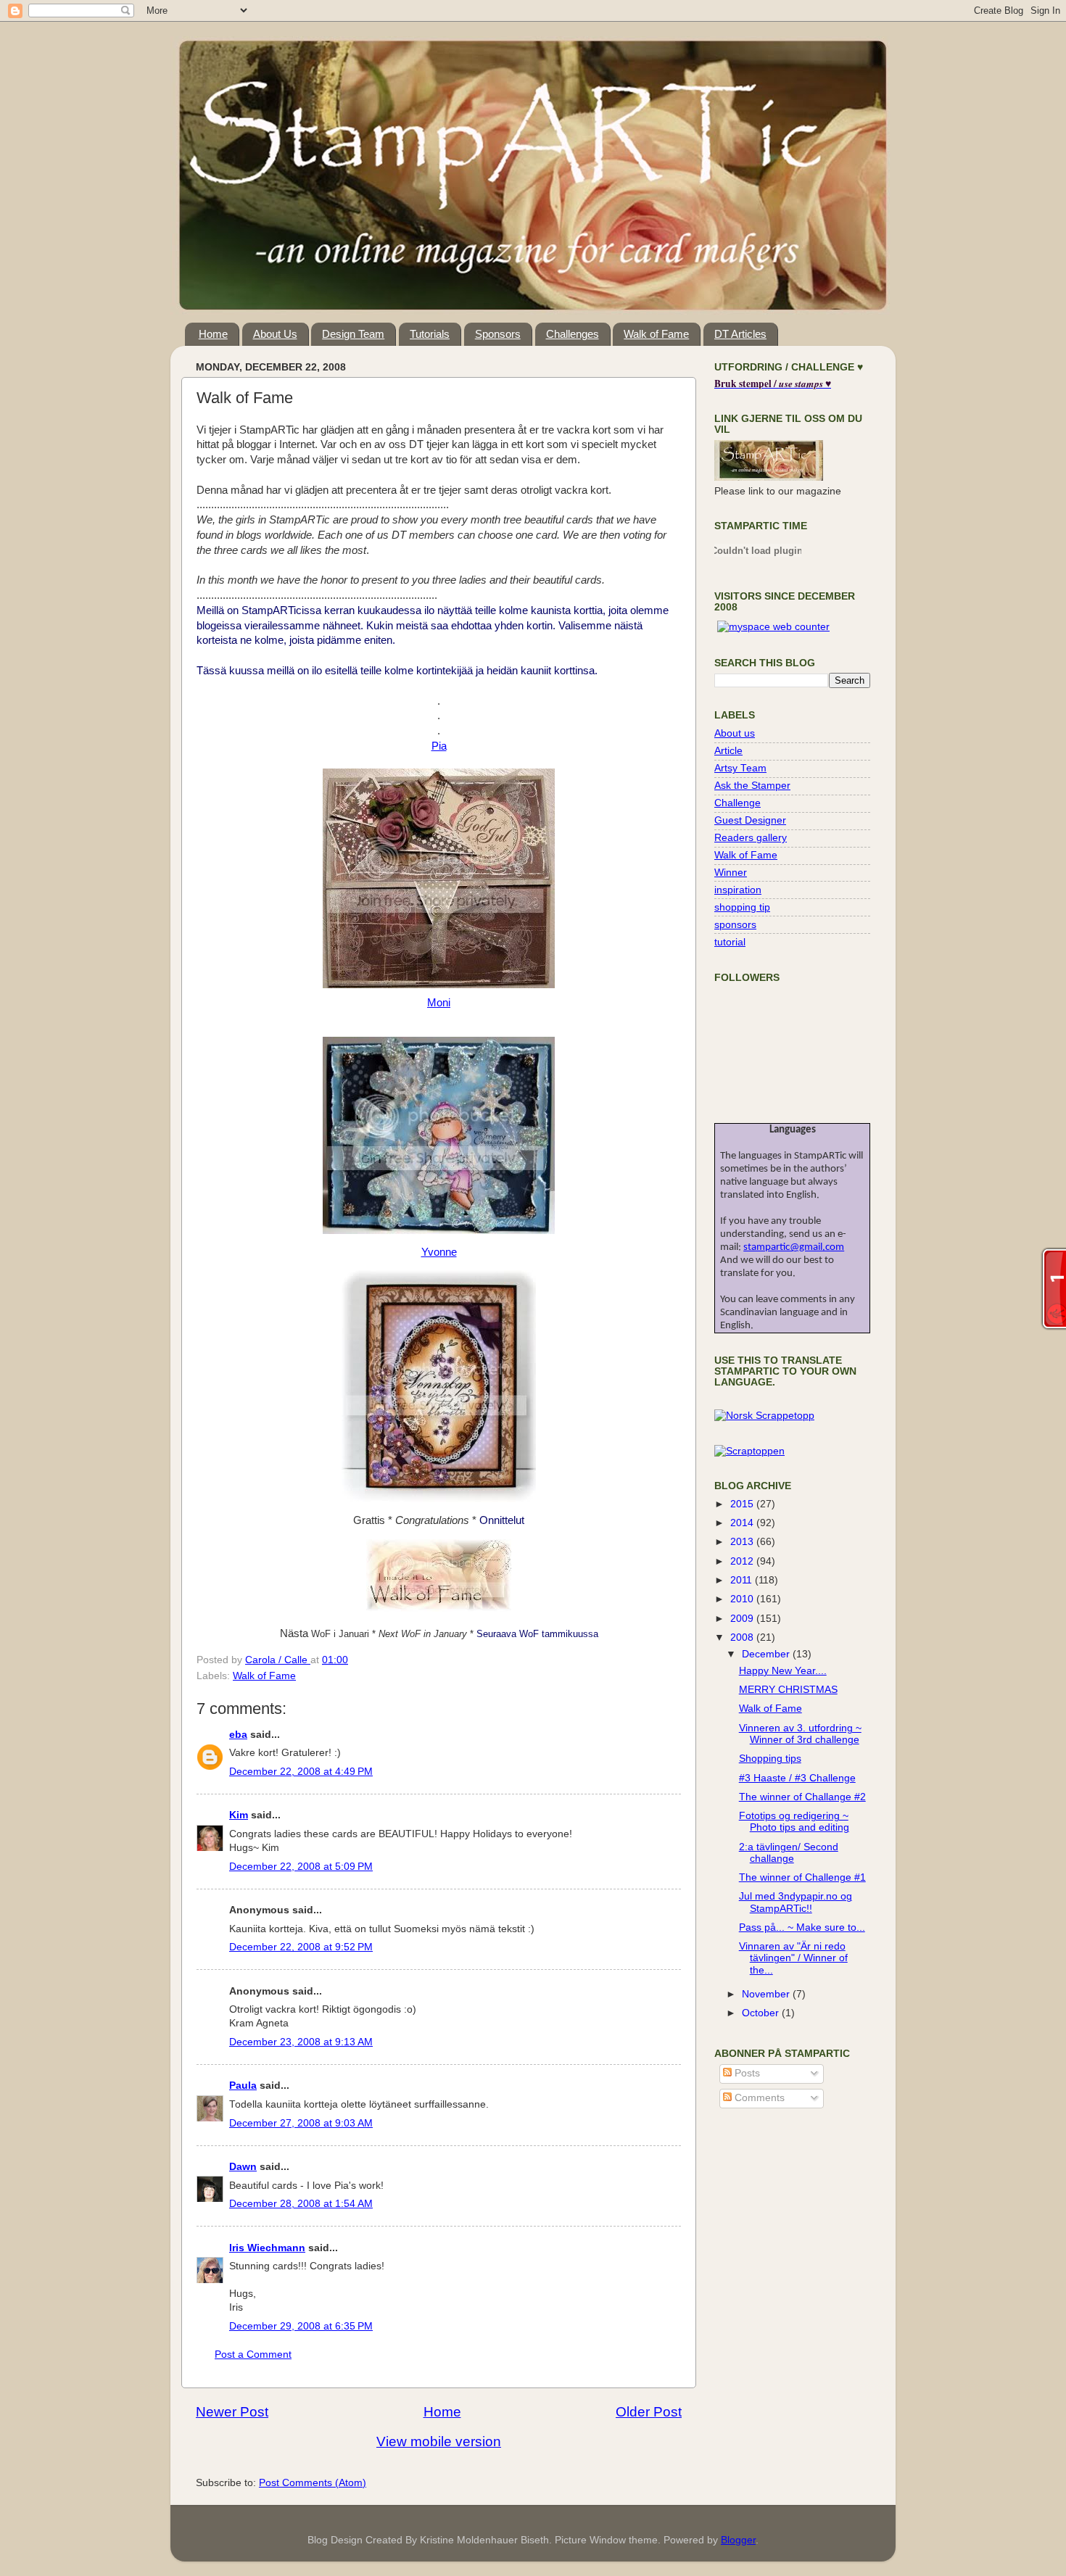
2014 (743, 1523)
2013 (743, 1542)
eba (238, 1735)
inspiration (738, 890)
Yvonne (439, 1252)
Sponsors (498, 334)
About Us (275, 334)
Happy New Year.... (783, 1671)
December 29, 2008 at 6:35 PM (301, 2326)
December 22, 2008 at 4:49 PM (301, 1772)
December (767, 1654)
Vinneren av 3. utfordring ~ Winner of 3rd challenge (800, 1734)
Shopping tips (770, 1759)
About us (735, 733)
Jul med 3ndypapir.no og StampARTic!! (796, 1902)
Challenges (573, 334)
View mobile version (439, 2442)
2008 (743, 1637)
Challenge (737, 803)
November (767, 1994)
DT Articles (740, 334)
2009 (743, 1619)
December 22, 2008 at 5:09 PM (301, 1867)
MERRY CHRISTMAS (788, 1690)
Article (728, 751)
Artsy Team (740, 768)
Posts (746, 2073)
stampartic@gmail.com (794, 1247)
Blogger (738, 2540)
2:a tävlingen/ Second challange (789, 1853)
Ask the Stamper (752, 786)
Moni (439, 1003)
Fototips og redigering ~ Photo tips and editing (794, 1822)
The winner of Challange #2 (802, 1797)
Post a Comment (253, 2355)
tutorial (730, 942)
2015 (743, 1504)
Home (213, 334)
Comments (758, 2098)
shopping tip (742, 907)
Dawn (243, 2167)
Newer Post (232, 2412)
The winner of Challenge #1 (802, 1877)
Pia (439, 746)
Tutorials (430, 334)
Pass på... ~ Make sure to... (802, 1927)
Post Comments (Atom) (313, 2483)
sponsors (735, 925)
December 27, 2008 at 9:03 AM (301, 2123)
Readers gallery (751, 838)
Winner (731, 873)
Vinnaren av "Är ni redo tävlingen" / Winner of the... (793, 1958)
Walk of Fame (656, 334)
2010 (743, 1599)
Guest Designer (750, 820)
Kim (239, 1815)
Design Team (353, 334)
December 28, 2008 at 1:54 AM (301, 2204)
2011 (743, 1580)
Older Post (649, 2412)
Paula (243, 2086)
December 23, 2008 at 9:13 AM (301, 2042)
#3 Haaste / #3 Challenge (797, 1778)
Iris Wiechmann (267, 2248)
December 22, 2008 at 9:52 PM (301, 1947)
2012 (743, 1561)
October (762, 2013)
